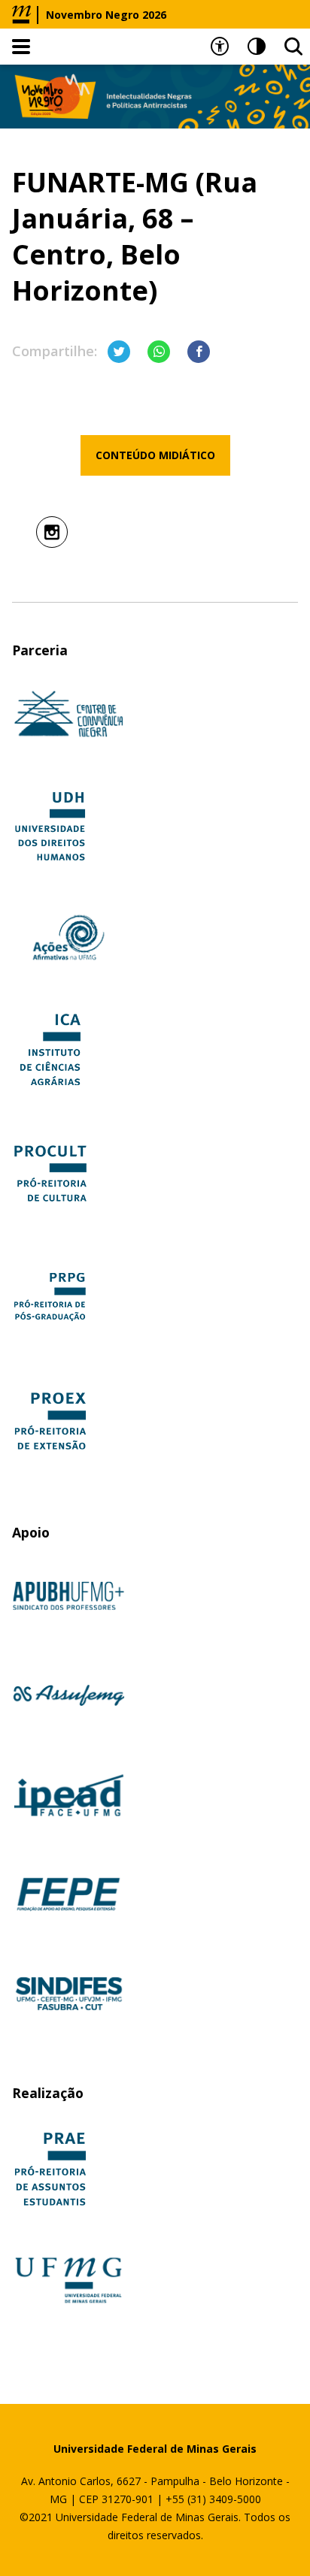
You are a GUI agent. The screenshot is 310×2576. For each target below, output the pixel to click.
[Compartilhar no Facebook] (199, 352)
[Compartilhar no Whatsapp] (159, 352)
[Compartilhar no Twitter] (119, 352)
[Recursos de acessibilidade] (220, 47)
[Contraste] (257, 47)
